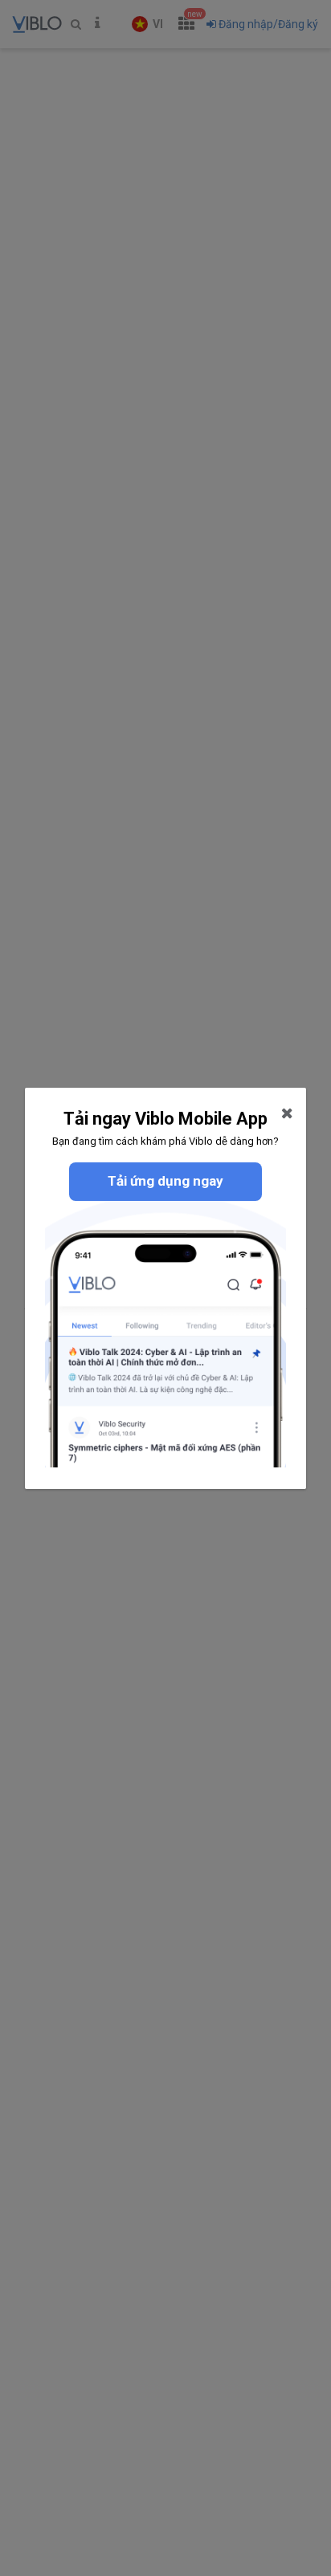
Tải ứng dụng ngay (165, 1181)
